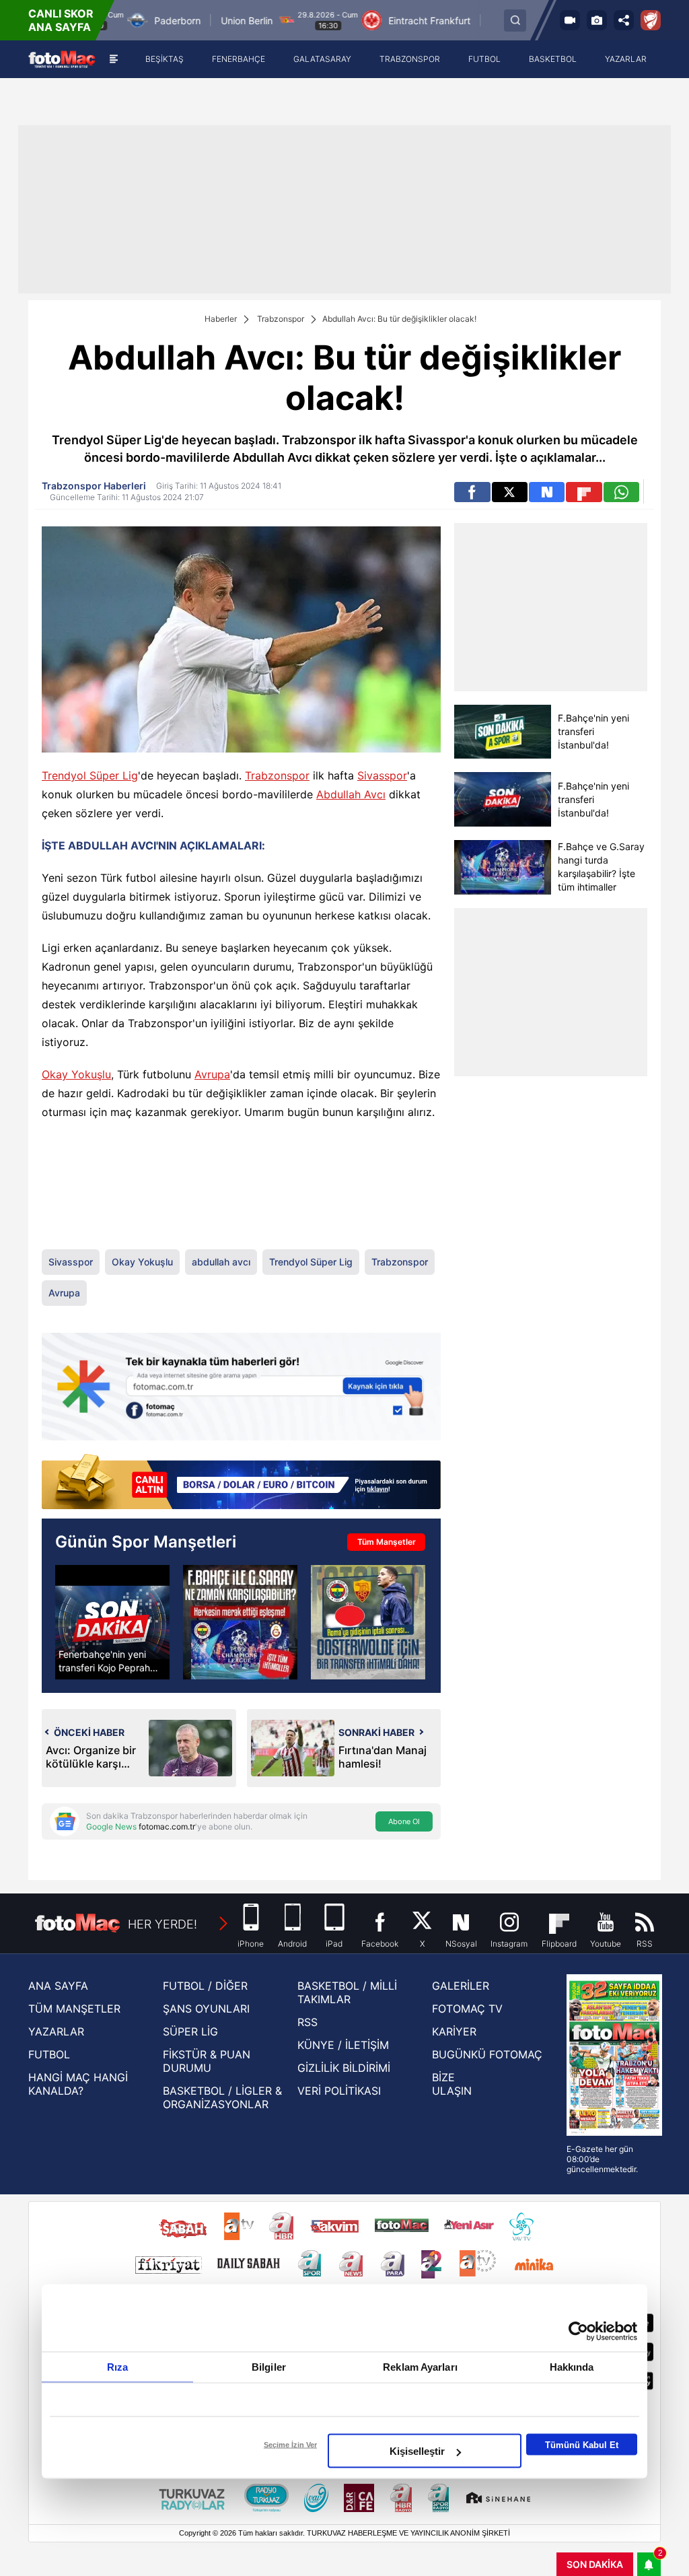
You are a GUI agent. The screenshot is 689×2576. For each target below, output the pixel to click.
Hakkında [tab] (572, 2367)
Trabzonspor (281, 319)
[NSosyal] (547, 492)
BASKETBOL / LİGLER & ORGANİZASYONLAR (222, 2097)
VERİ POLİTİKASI (339, 2091)
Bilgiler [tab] (269, 2367)
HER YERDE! (162, 1924)
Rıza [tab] (117, 2367)
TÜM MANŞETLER (74, 2009)
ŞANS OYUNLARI (206, 2009)
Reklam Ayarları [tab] (420, 2367)
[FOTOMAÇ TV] (570, 20)
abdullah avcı (221, 1262)
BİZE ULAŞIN (452, 2084)
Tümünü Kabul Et (582, 2444)
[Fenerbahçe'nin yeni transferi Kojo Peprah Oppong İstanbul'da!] (112, 1622)
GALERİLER (461, 1986)
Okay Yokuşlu (76, 1074)
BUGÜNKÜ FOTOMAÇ (487, 2054)
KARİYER (454, 2031)
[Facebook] (472, 492)
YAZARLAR (56, 2031)
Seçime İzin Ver (290, 2445)
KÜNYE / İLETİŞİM (343, 2045)
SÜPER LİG (190, 2031)
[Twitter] (510, 492)
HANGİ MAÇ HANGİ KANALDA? (78, 2084)
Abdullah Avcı (351, 794)
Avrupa (212, 1074)
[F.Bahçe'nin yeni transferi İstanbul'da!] (502, 732)
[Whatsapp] (621, 492)
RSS (307, 2022)
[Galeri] (597, 20)
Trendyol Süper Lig (90, 775)
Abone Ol (404, 1821)
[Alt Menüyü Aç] (113, 59)
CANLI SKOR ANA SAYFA (61, 20)
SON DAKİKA (595, 2564)
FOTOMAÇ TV (467, 2009)
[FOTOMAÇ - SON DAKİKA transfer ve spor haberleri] (62, 59)
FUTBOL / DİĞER (205, 1986)
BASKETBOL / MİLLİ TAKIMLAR (347, 1992)
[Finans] (241, 1483)
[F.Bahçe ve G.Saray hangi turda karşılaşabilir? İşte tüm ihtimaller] (502, 867)
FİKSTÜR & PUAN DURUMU (207, 2061)
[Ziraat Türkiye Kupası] (651, 20)
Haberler (221, 319)
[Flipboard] (584, 492)
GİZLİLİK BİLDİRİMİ (344, 2068)
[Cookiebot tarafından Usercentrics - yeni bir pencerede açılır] (578, 2332)
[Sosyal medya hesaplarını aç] (624, 20)
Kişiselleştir (417, 2451)
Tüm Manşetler (387, 1542)
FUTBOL (49, 2054)
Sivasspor (382, 775)
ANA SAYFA (58, 1986)
